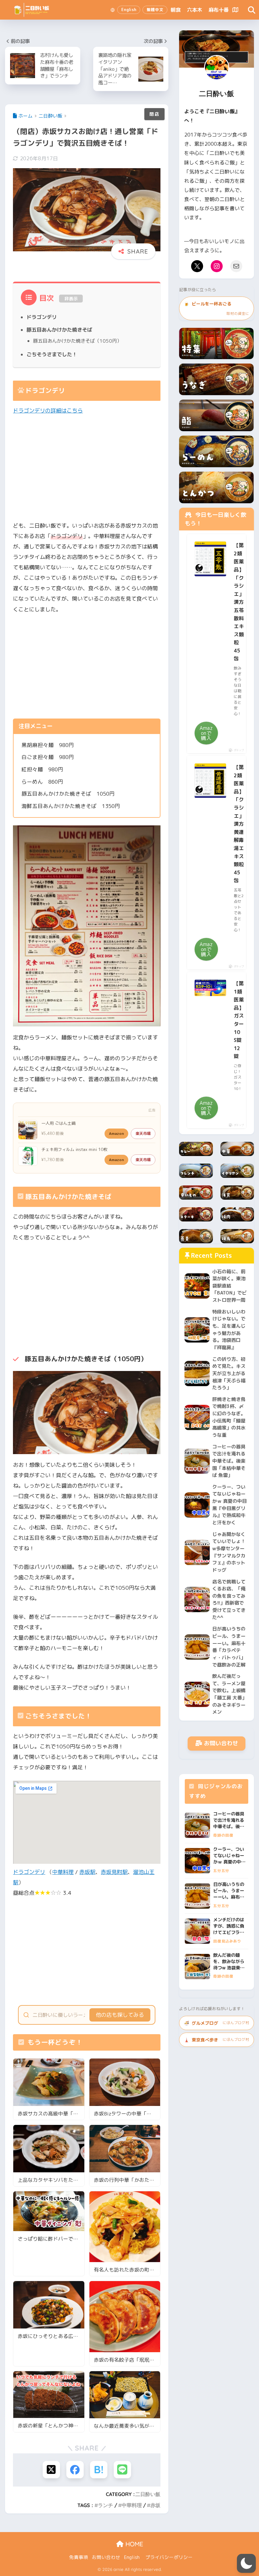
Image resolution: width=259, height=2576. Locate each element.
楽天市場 (143, 1133)
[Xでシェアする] (51, 2470)
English (132, 2557)
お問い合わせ (221, 1743)
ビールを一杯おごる (216, 308)
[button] (246, 2563)
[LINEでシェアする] (122, 2470)
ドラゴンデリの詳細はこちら (48, 410)
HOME (133, 2544)
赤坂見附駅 (114, 1872)
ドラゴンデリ (42, 317)
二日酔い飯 (148, 2494)
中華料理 (63, 1872)
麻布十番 (219, 10)
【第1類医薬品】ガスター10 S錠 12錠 (239, 1020)
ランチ (105, 2505)
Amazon (116, 1133)
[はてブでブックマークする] (99, 2470)
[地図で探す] (235, 10)
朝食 (176, 10)
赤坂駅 (87, 1872)
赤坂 (155, 2505)
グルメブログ (216, 2023)
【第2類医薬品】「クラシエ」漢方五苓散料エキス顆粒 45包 (239, 602)
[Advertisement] (87, 468)
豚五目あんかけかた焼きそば (59, 330)
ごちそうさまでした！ (52, 354)
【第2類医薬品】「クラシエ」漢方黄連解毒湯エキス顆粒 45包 (239, 824)
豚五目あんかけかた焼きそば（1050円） (77, 341)
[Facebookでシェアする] (75, 2470)
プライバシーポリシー (169, 2557)
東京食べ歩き (216, 2040)
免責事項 (79, 2557)
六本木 (195, 10)
